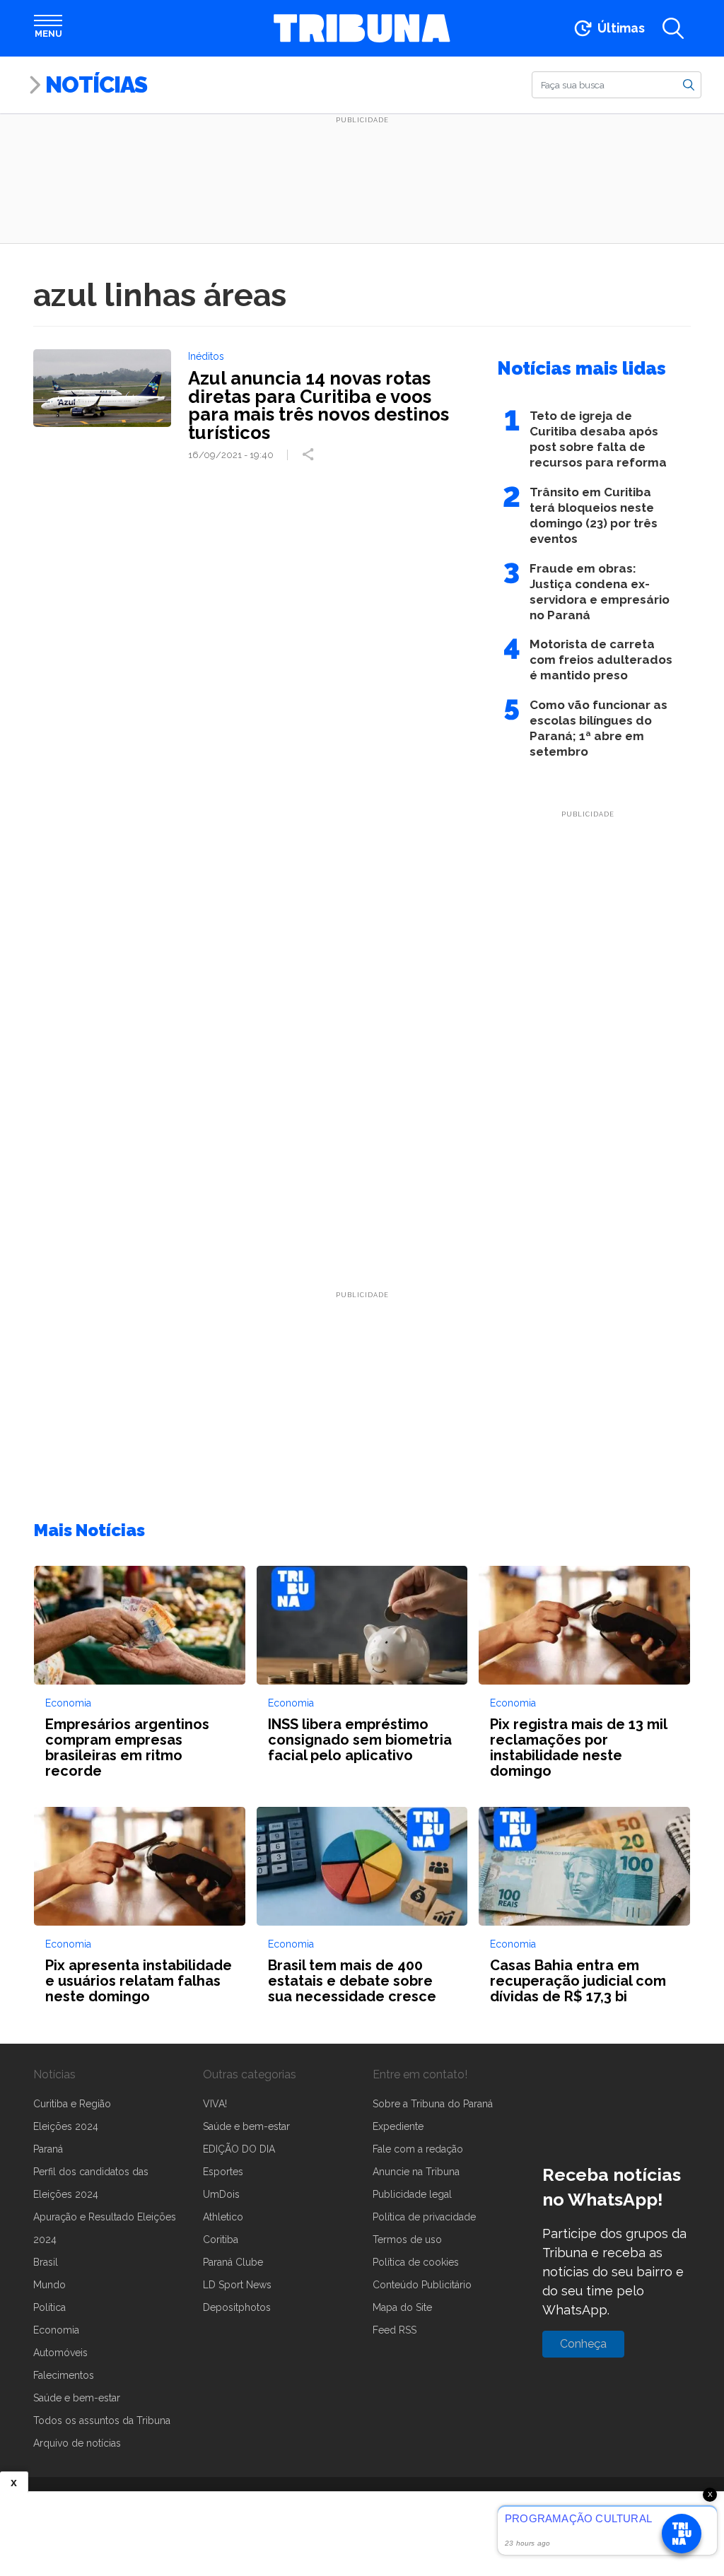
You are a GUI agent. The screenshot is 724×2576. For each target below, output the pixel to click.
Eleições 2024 (66, 2126)
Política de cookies (416, 2262)
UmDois (221, 2194)
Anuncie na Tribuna (416, 2172)
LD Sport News (237, 2285)
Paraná (48, 2149)
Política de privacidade (424, 2217)
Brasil (46, 2262)
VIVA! (215, 2104)
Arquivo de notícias (77, 2443)
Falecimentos (64, 2375)
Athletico (223, 2217)
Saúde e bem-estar (77, 2398)
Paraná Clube (233, 2262)
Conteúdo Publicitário (422, 2285)
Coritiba (221, 2240)
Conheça (583, 2344)
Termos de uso (407, 2240)
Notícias (96, 84)
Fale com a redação (418, 2149)
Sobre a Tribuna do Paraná (433, 2104)
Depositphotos (237, 2307)
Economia (56, 2330)
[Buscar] (689, 84)
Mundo (49, 2285)
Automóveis (60, 2353)
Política (49, 2307)
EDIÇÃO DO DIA (239, 2149)
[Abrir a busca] (673, 28)
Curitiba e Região (72, 2104)
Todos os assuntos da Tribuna (102, 2420)
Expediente (398, 2126)
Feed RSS (395, 2330)
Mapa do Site (402, 2307)
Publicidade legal (412, 2194)
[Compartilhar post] (310, 455)
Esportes (223, 2172)
